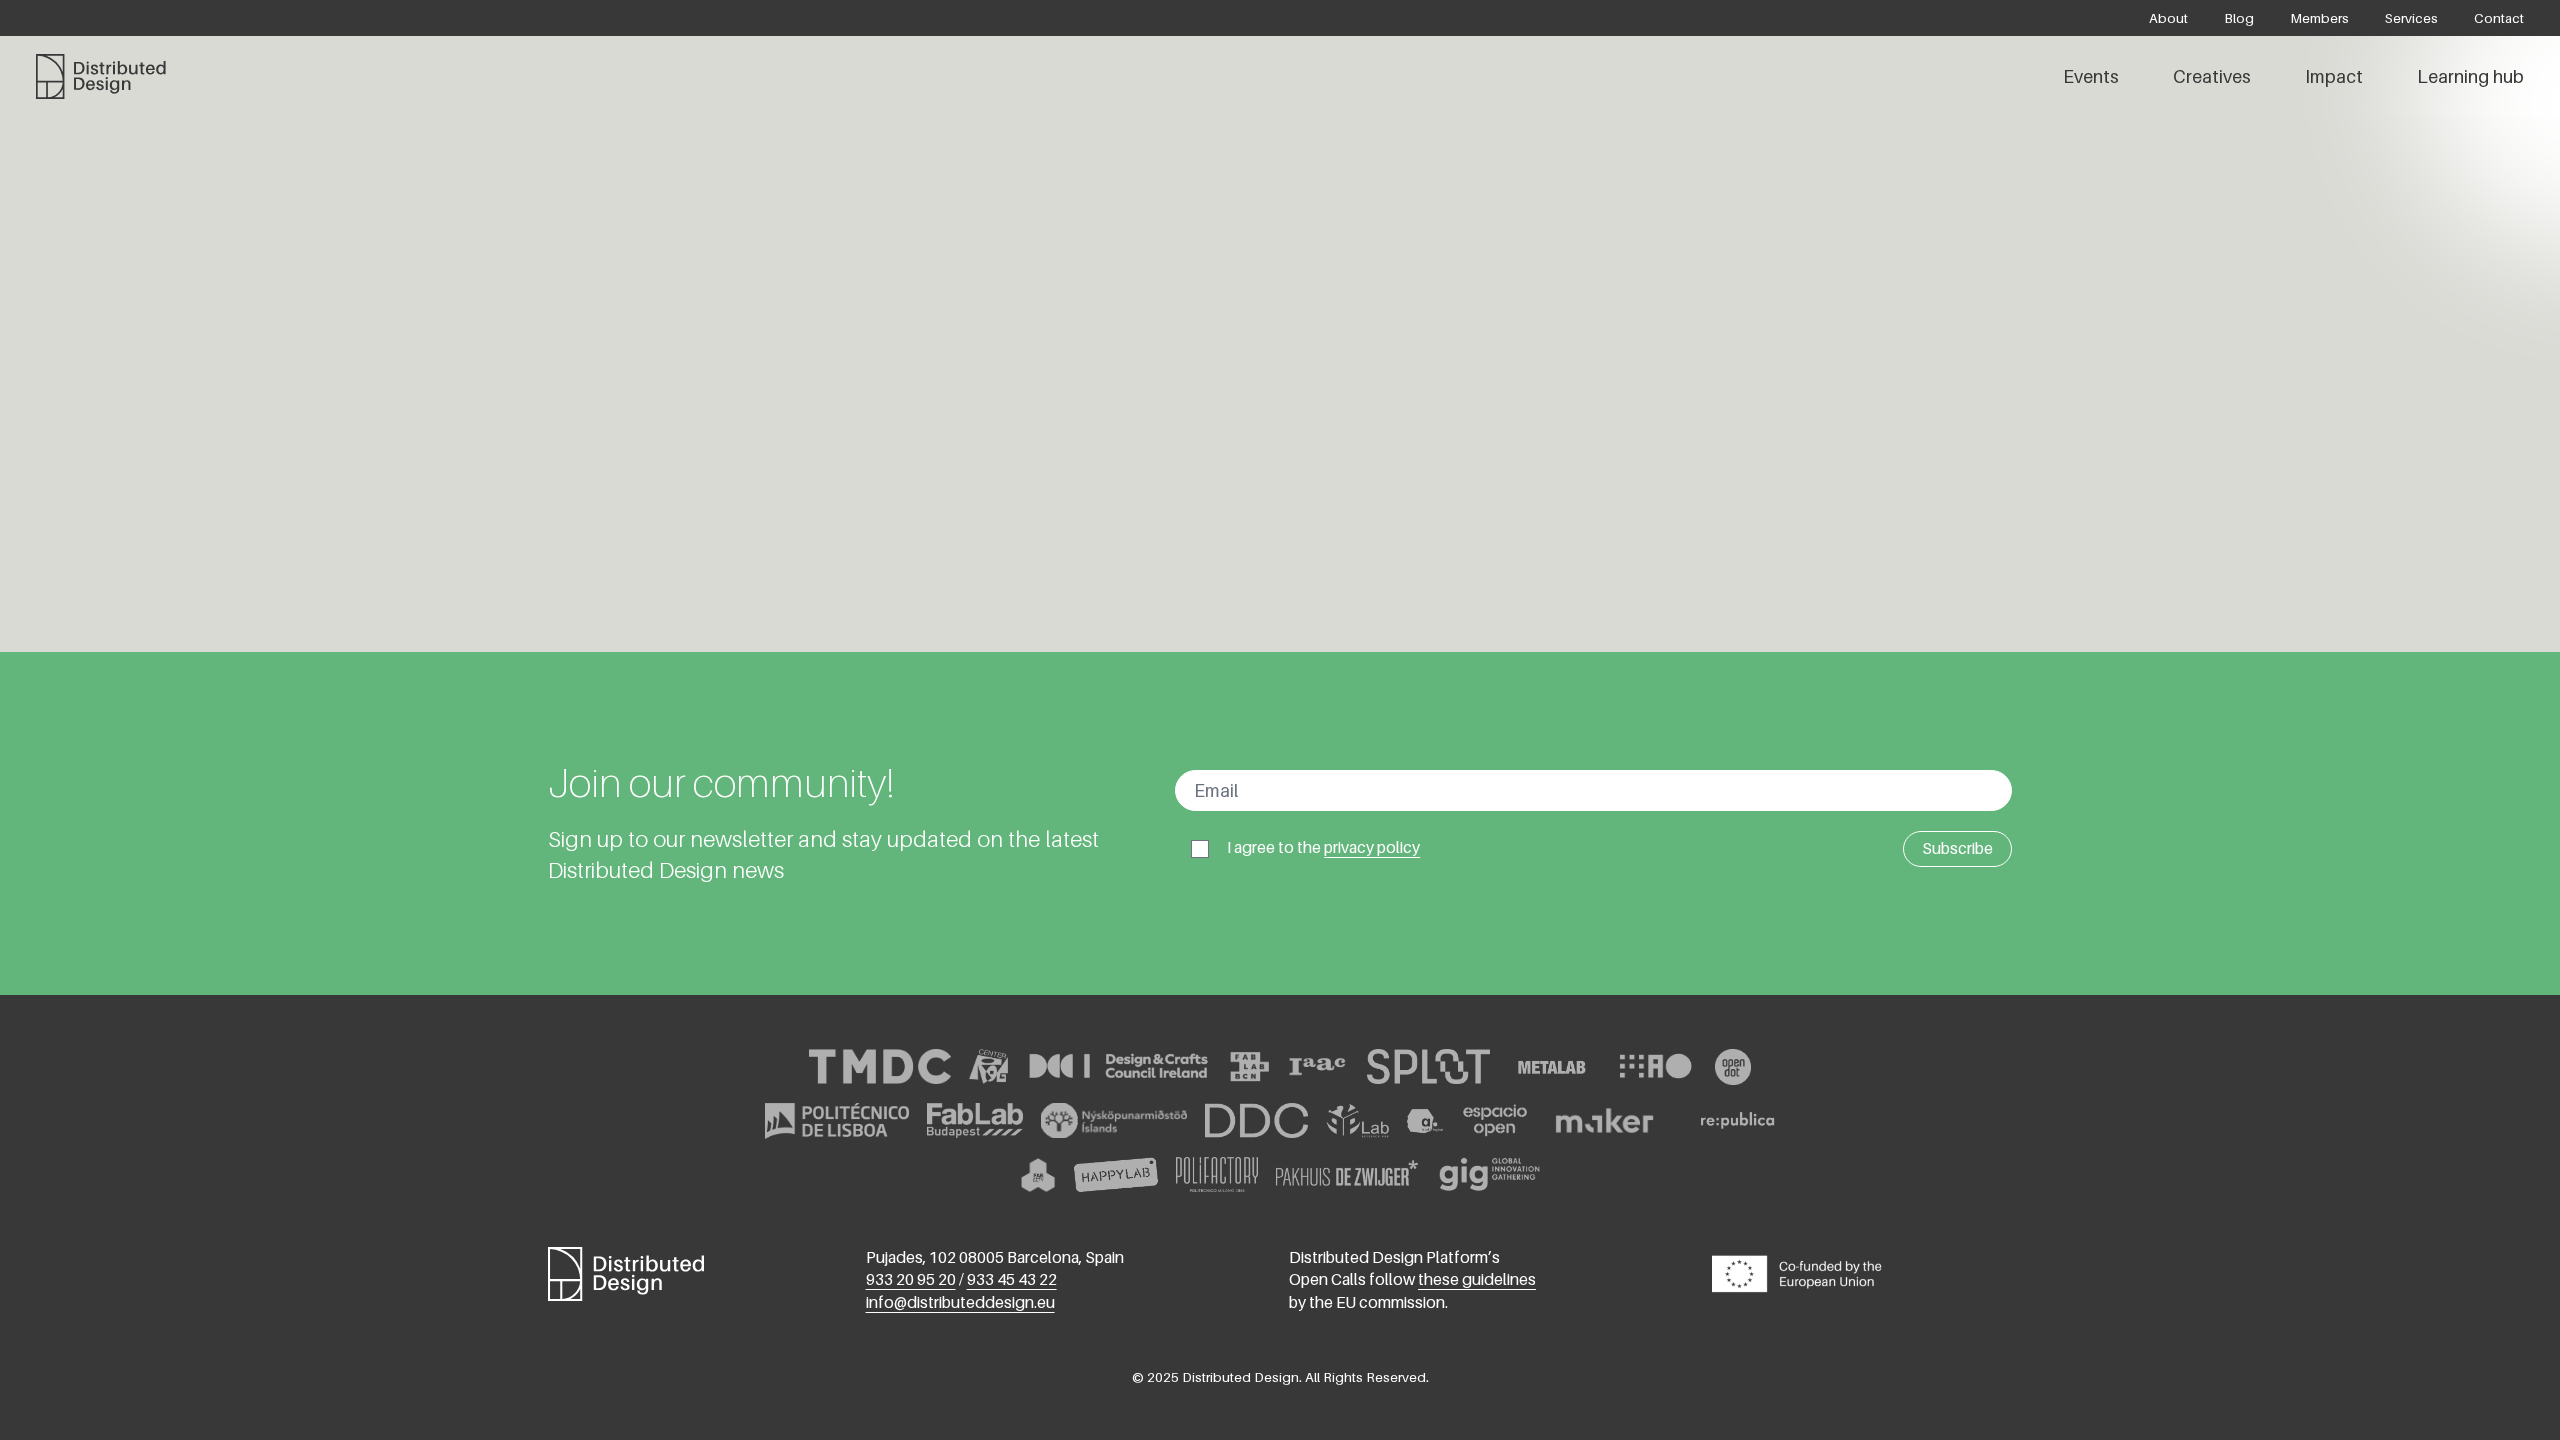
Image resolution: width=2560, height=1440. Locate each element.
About (2168, 18)
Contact (2499, 18)
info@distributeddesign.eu (960, 1302)
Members (2319, 18)
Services (2411, 18)
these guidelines (1477, 1279)
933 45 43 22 (1012, 1279)
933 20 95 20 (911, 1279)
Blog (2239, 18)
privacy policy (1372, 847)
